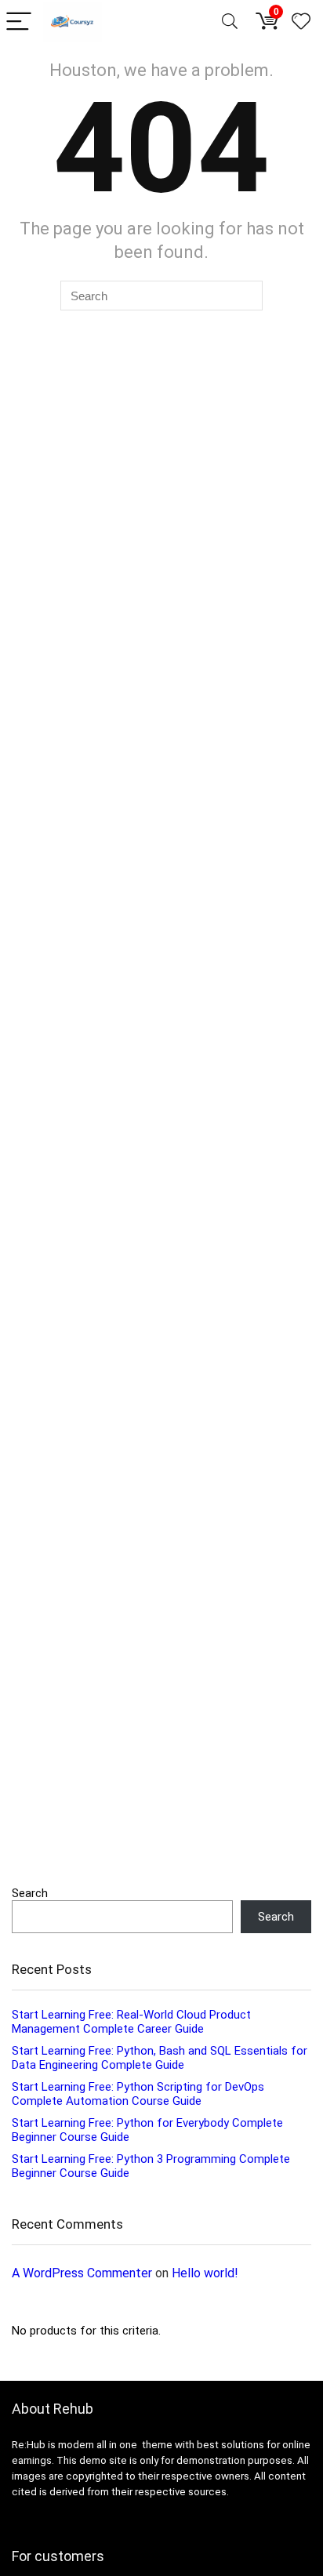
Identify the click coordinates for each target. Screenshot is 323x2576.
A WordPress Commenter (82, 2273)
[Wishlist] (301, 22)
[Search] (230, 22)
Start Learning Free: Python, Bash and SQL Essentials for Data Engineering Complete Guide (160, 2058)
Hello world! (205, 2273)
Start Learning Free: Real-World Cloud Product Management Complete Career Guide (131, 2022)
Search (30, 1893)
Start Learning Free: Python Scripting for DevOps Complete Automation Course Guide (138, 2094)
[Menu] (19, 22)
